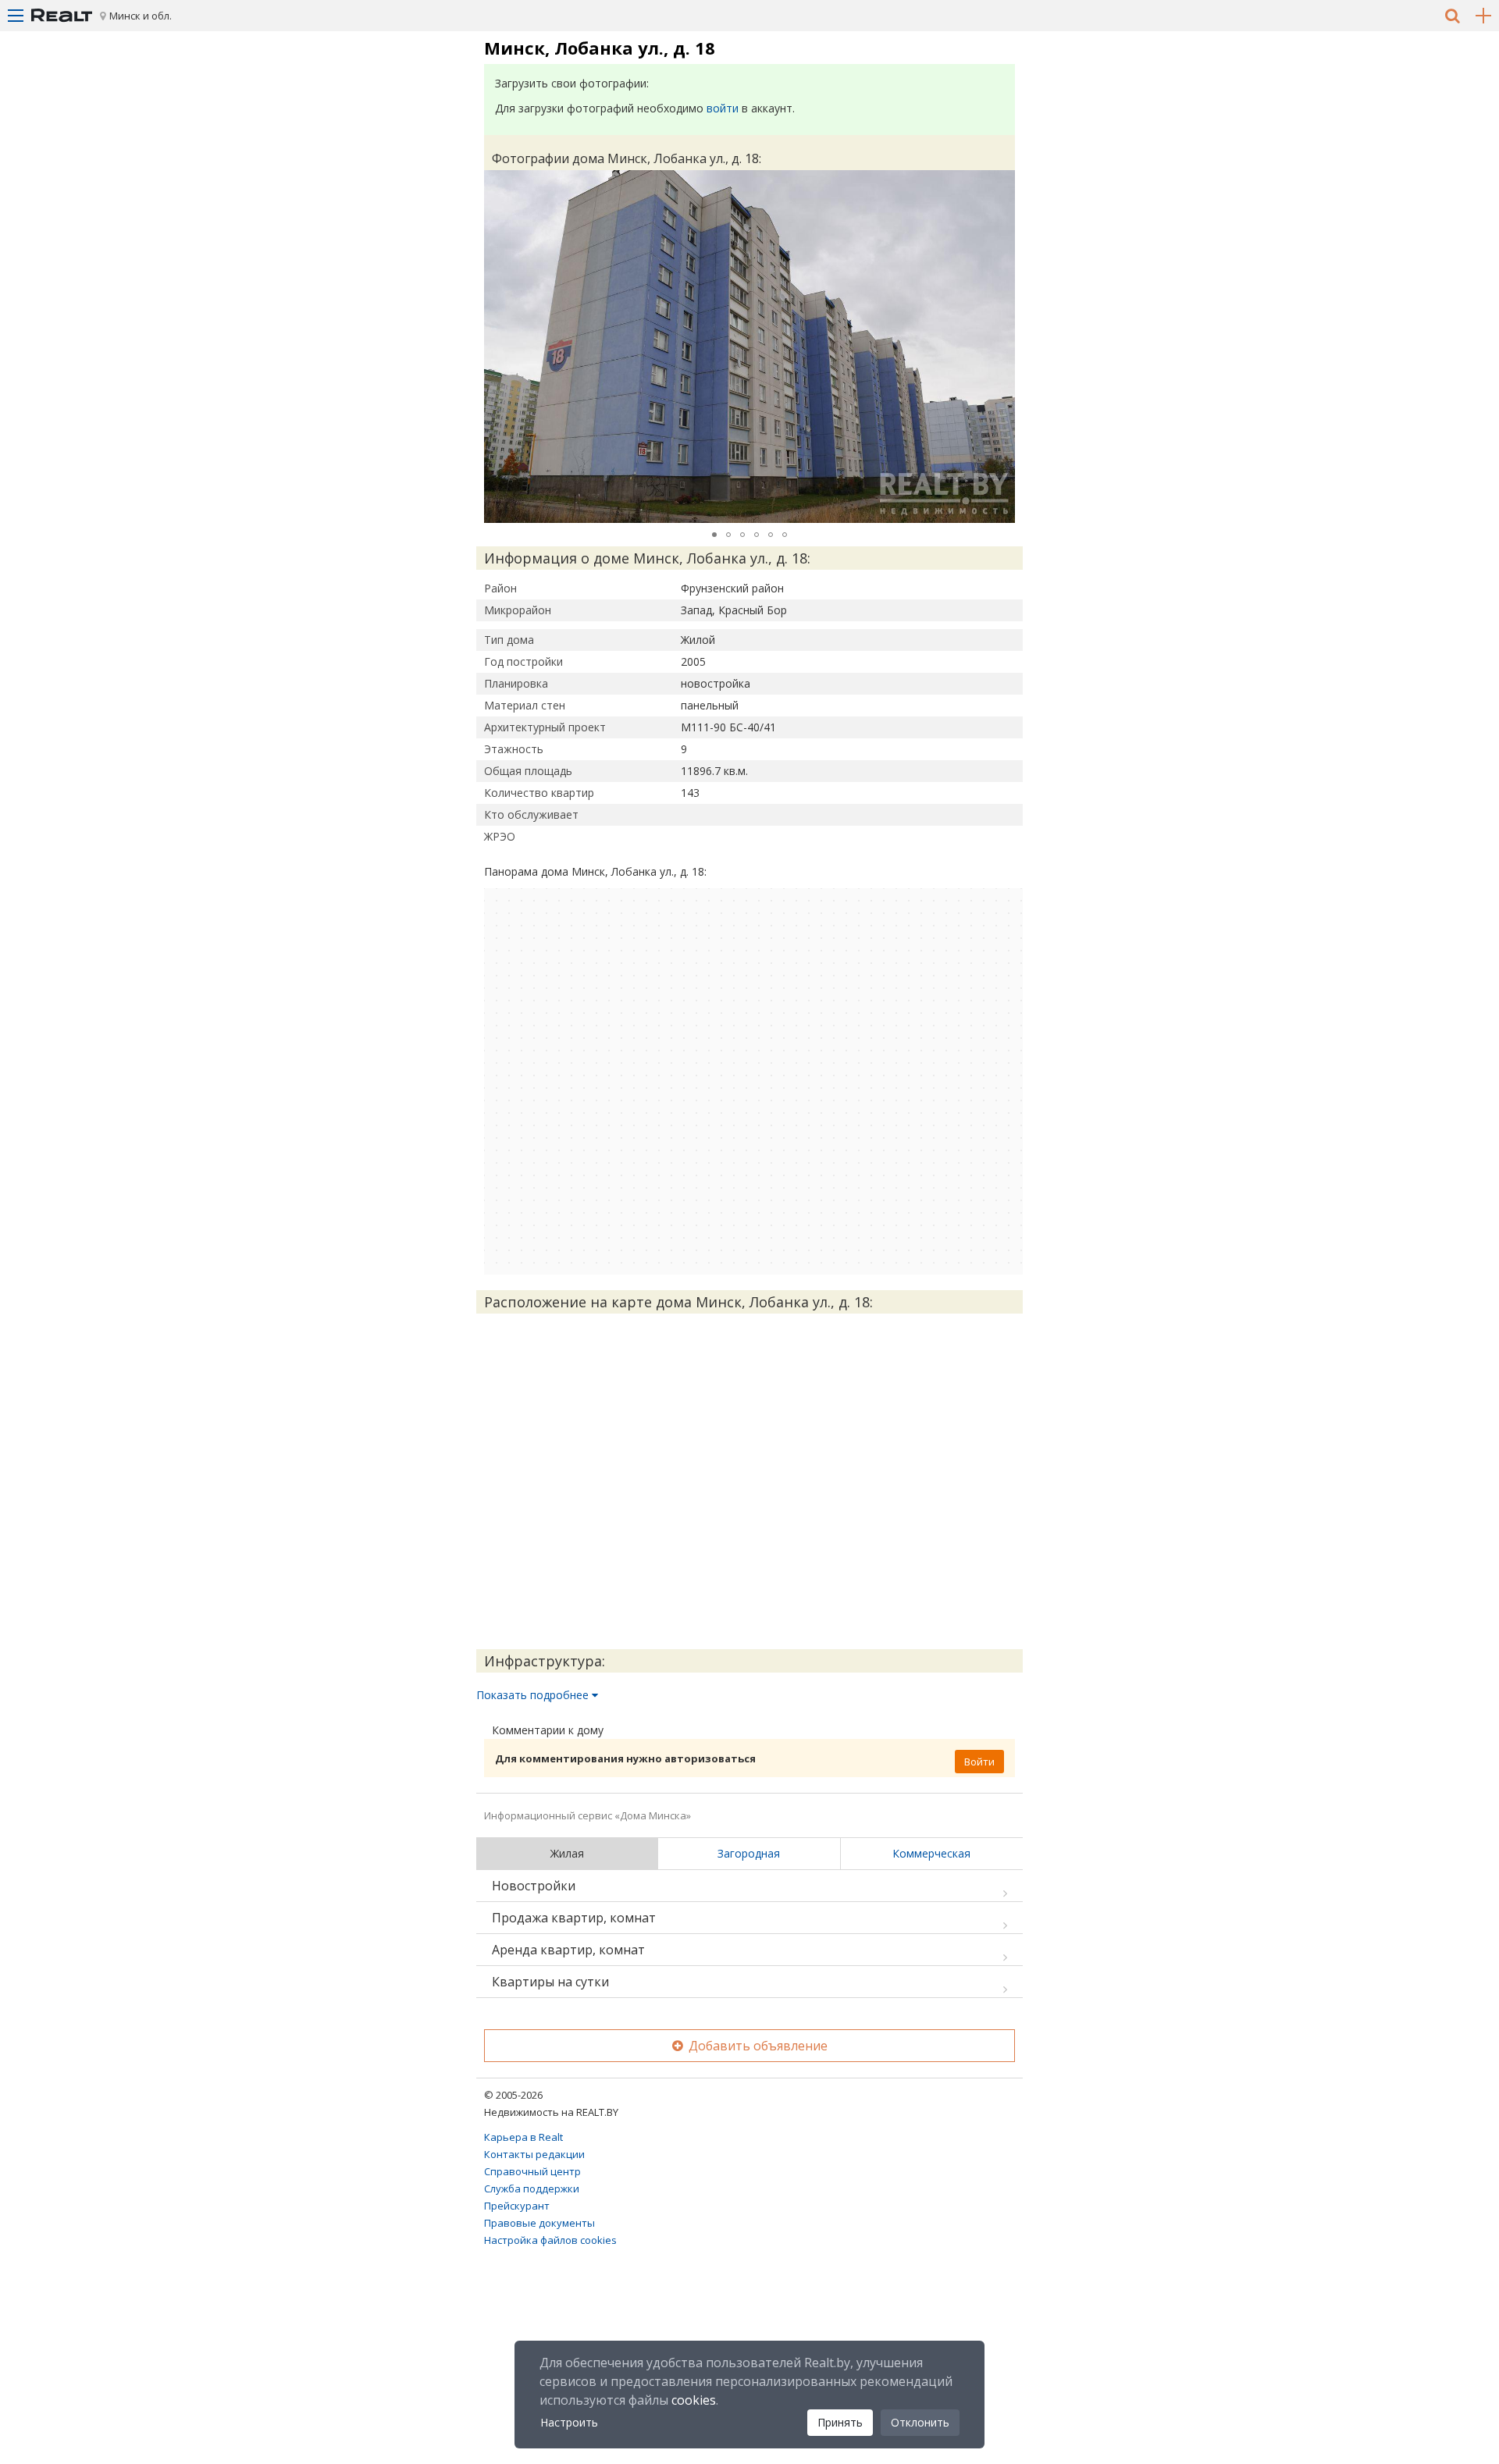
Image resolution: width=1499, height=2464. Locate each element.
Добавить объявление (757, 2046)
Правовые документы (539, 2223)
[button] (1001, 184)
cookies (694, 2400)
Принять (840, 2422)
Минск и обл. (141, 16)
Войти (979, 1762)
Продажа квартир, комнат (574, 1918)
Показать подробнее (534, 1695)
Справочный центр (532, 2171)
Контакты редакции (534, 2154)
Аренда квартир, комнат (568, 1950)
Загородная (749, 1853)
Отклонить (920, 2422)
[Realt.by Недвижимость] (62, 16)
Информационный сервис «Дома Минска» (587, 1815)
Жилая (567, 1853)
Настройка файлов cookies (550, 2240)
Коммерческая (931, 1853)
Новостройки (534, 1886)
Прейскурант (517, 2206)
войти (723, 108)
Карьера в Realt (523, 2137)
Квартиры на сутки (550, 1982)
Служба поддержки (532, 2188)
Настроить (569, 2422)
